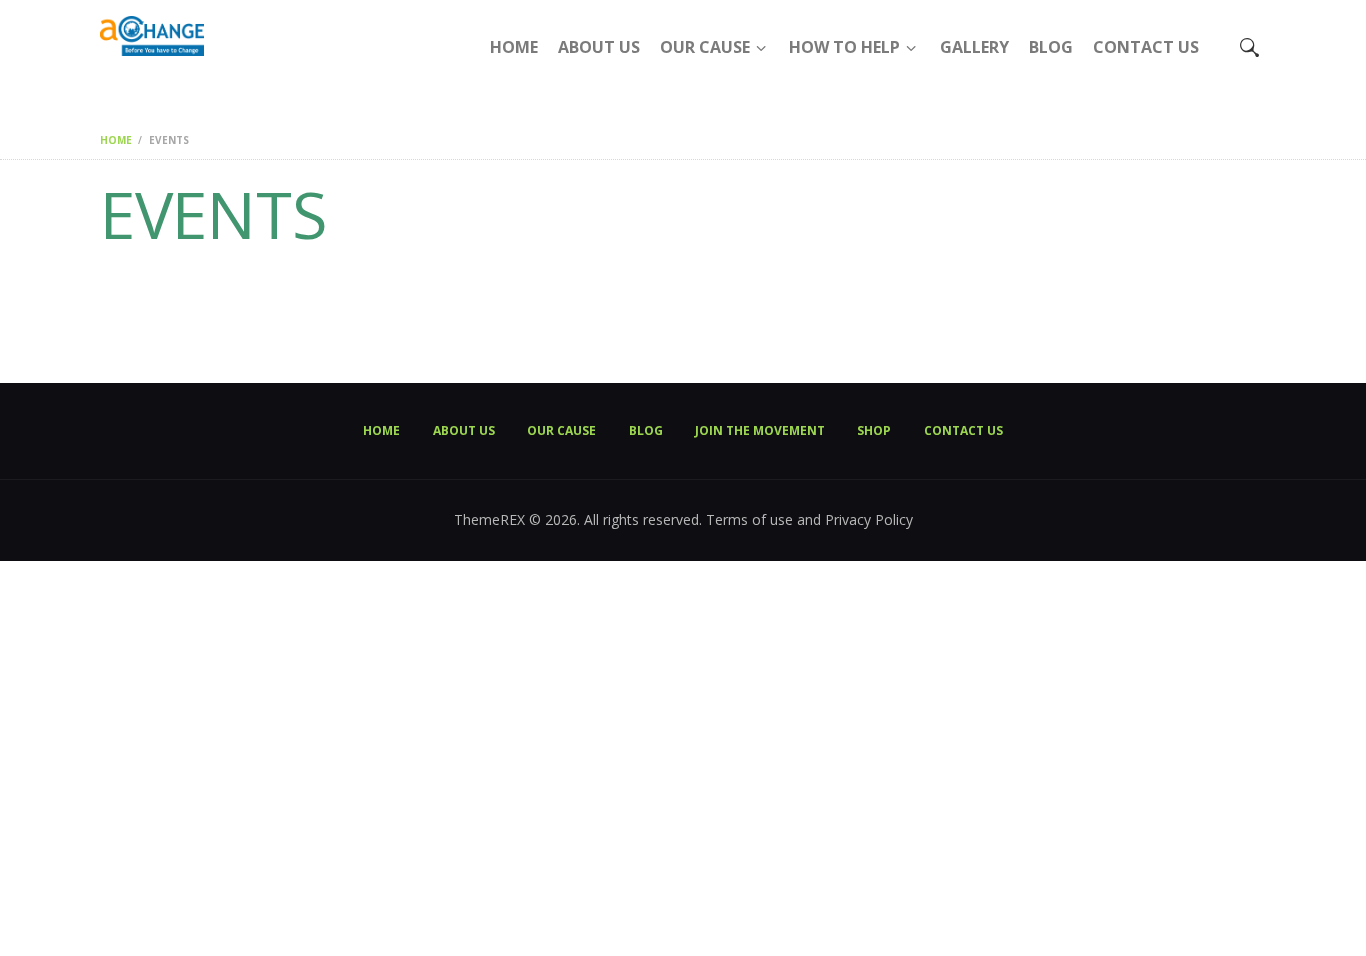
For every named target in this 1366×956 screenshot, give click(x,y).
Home (115, 140)
